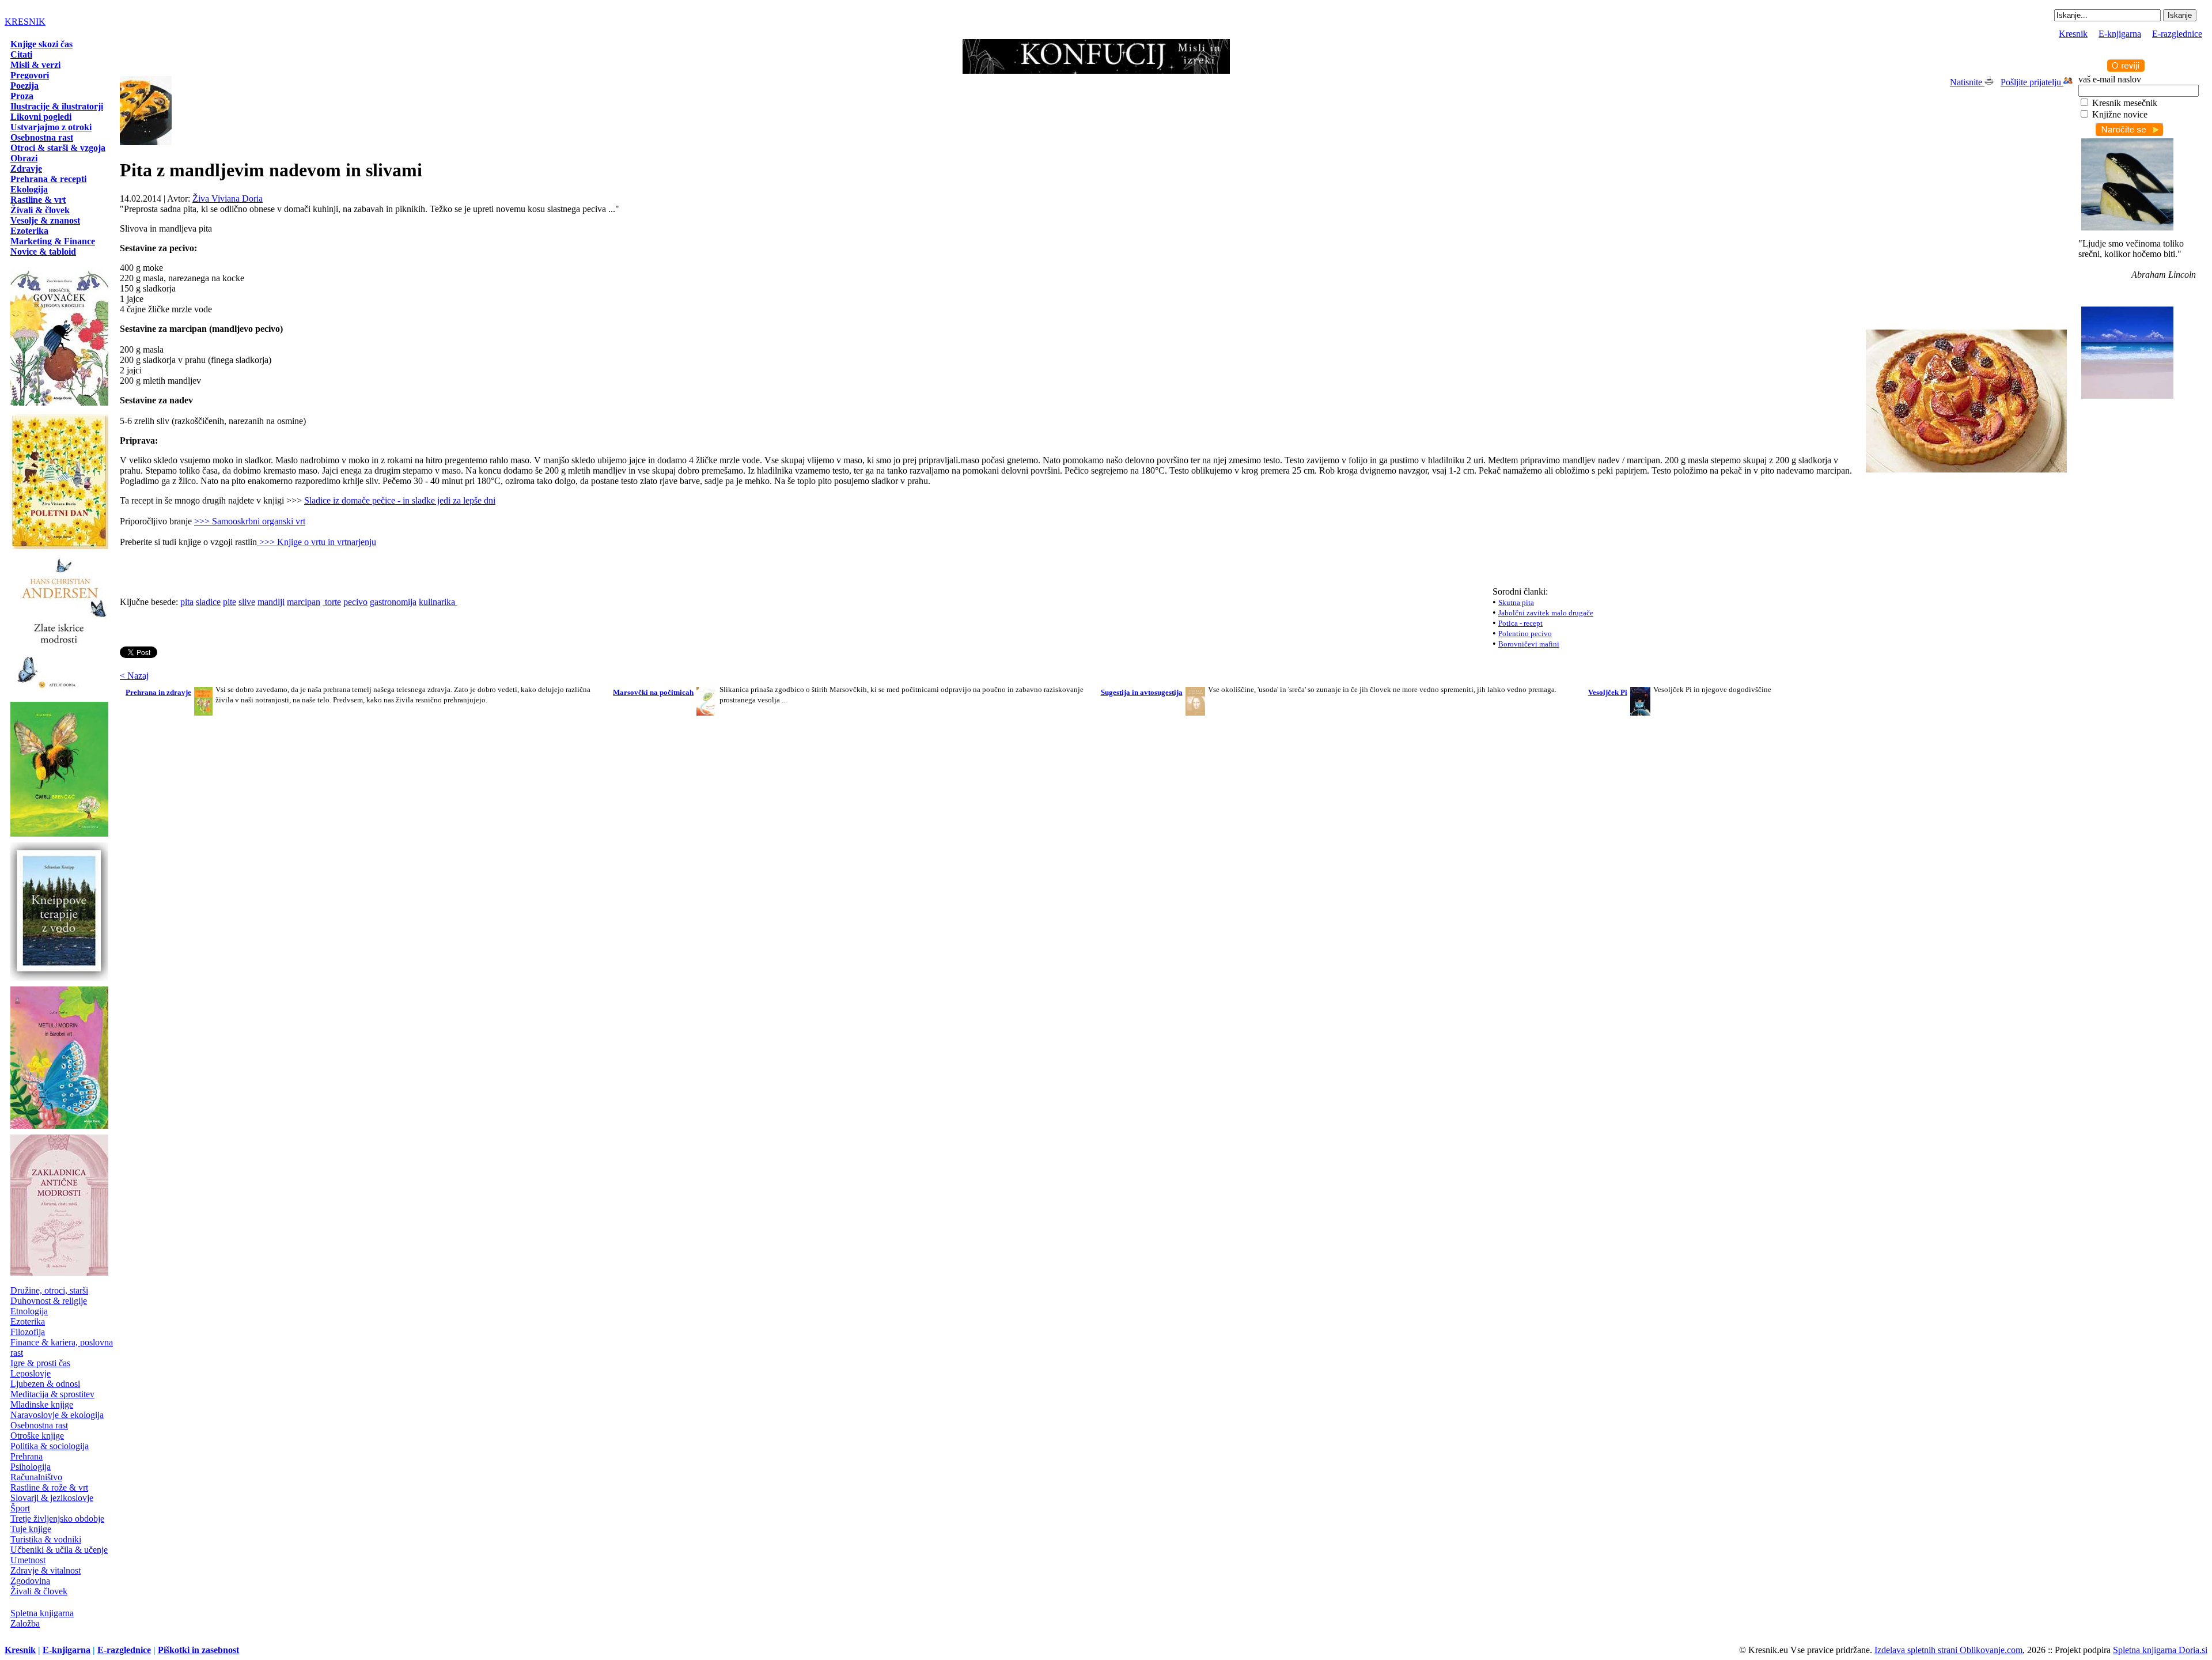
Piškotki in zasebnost (198, 1650)
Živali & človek (39, 1591)
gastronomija (393, 602)
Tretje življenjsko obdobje (57, 1519)
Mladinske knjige (42, 1404)
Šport (20, 1508)
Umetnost (28, 1560)
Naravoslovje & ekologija (57, 1415)
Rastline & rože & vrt (49, 1487)
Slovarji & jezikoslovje (52, 1498)
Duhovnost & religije (49, 1301)
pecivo (355, 602)
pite (230, 602)
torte (332, 602)
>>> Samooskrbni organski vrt (250, 521)
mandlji (271, 602)
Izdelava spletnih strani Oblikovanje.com (1948, 1650)
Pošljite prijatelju (2032, 82)
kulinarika (438, 602)
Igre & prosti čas (40, 1363)
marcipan (304, 602)
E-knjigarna (2120, 34)
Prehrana (26, 1456)
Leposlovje (31, 1373)
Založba (25, 1623)
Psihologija (31, 1467)
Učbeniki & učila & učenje (59, 1550)
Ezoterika (28, 1321)
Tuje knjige (31, 1529)
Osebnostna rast (39, 1425)
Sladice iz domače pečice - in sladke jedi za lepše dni (400, 500)
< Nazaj (134, 676)
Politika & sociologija (50, 1446)
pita (187, 602)
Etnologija (29, 1311)
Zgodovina (30, 1581)
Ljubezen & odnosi (45, 1384)
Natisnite (1967, 82)
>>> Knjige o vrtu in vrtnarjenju (318, 542)
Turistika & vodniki (46, 1539)
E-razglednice (2177, 34)
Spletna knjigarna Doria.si (2160, 1650)
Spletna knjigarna (42, 1613)
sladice (208, 602)
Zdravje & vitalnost (46, 1570)
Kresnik (2073, 34)
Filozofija (28, 1332)
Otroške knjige (37, 1436)
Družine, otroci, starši (49, 1290)
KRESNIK (25, 22)
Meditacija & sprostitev (52, 1394)
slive (247, 602)
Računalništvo (36, 1477)
